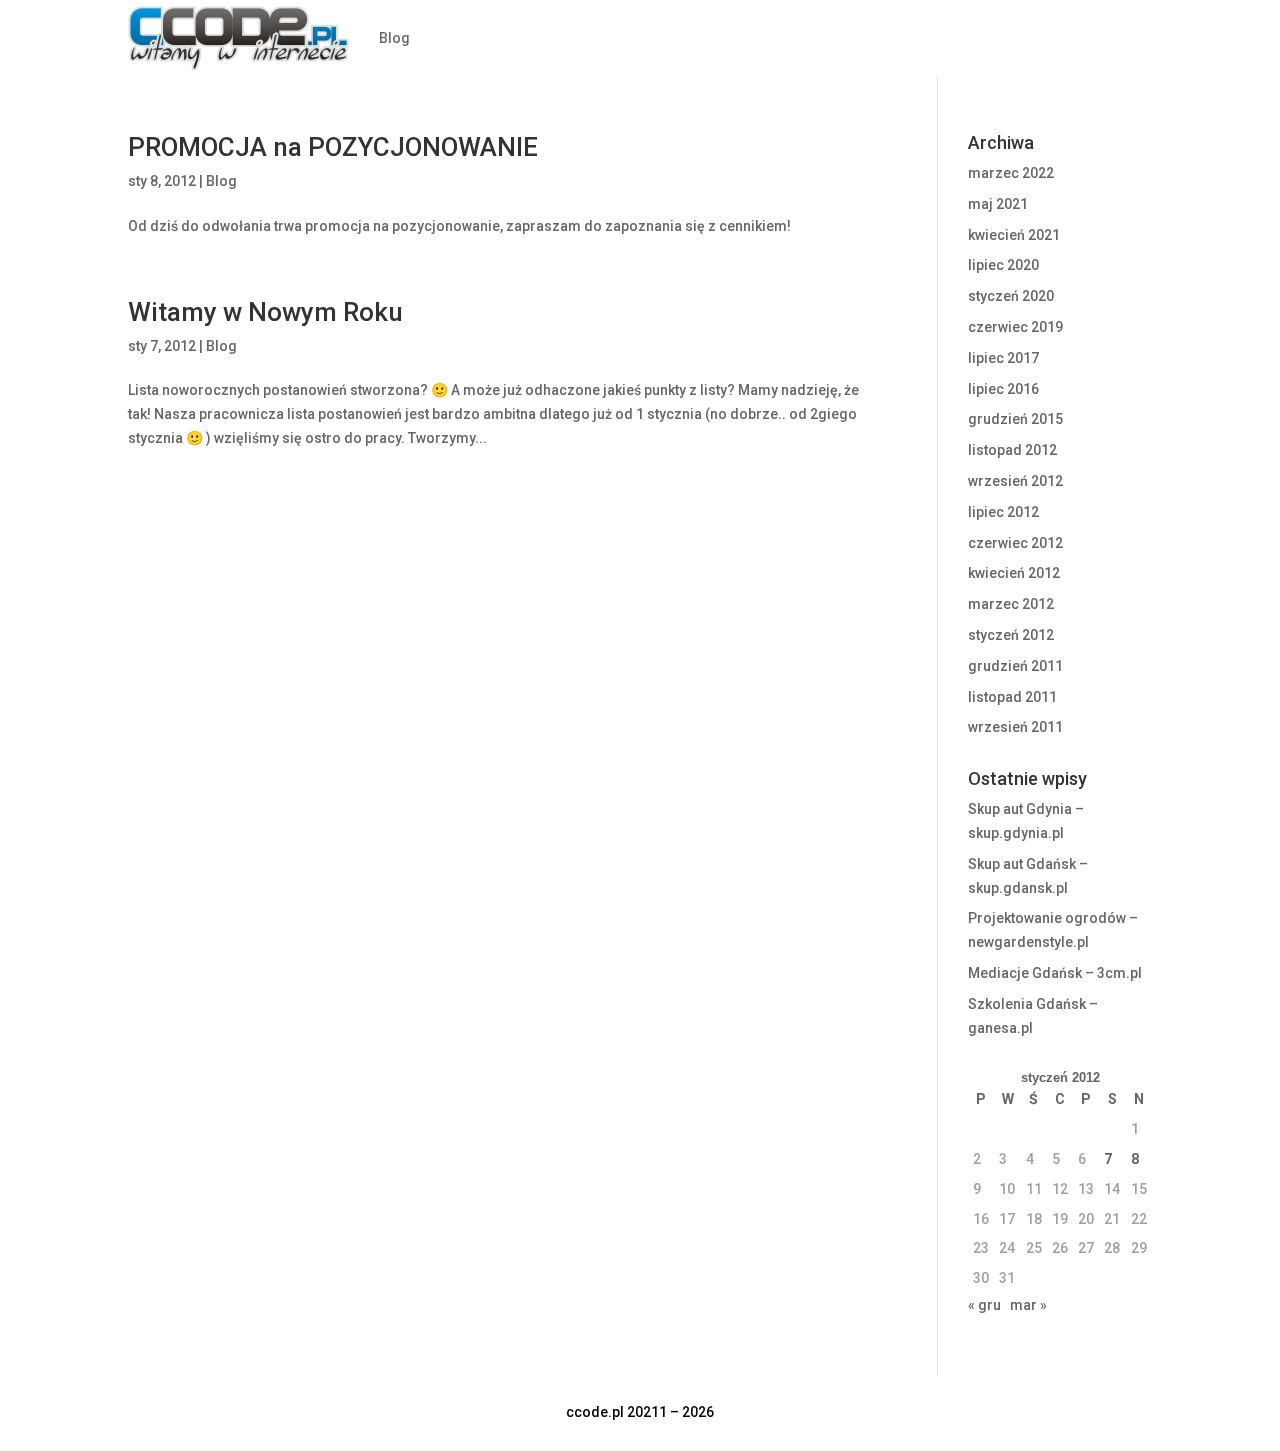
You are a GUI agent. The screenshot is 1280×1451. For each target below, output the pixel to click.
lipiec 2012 (1003, 512)
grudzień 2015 (1015, 419)
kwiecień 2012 (1014, 573)
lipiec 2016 (1003, 389)
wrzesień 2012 (1015, 481)
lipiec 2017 (1003, 358)
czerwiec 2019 (1015, 327)
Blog (394, 38)
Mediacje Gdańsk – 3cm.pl (1055, 973)
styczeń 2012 (1011, 635)
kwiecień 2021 (1014, 235)
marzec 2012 (1011, 604)
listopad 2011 (1012, 697)
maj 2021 (998, 204)
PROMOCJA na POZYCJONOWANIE (333, 147)
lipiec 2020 (1003, 265)
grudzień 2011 (1015, 666)
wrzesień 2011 (1015, 727)
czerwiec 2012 (1015, 543)
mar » (1028, 1305)
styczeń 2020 (1011, 296)
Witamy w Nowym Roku (265, 312)
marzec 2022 (1011, 173)
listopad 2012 (1012, 450)
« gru (984, 1305)
